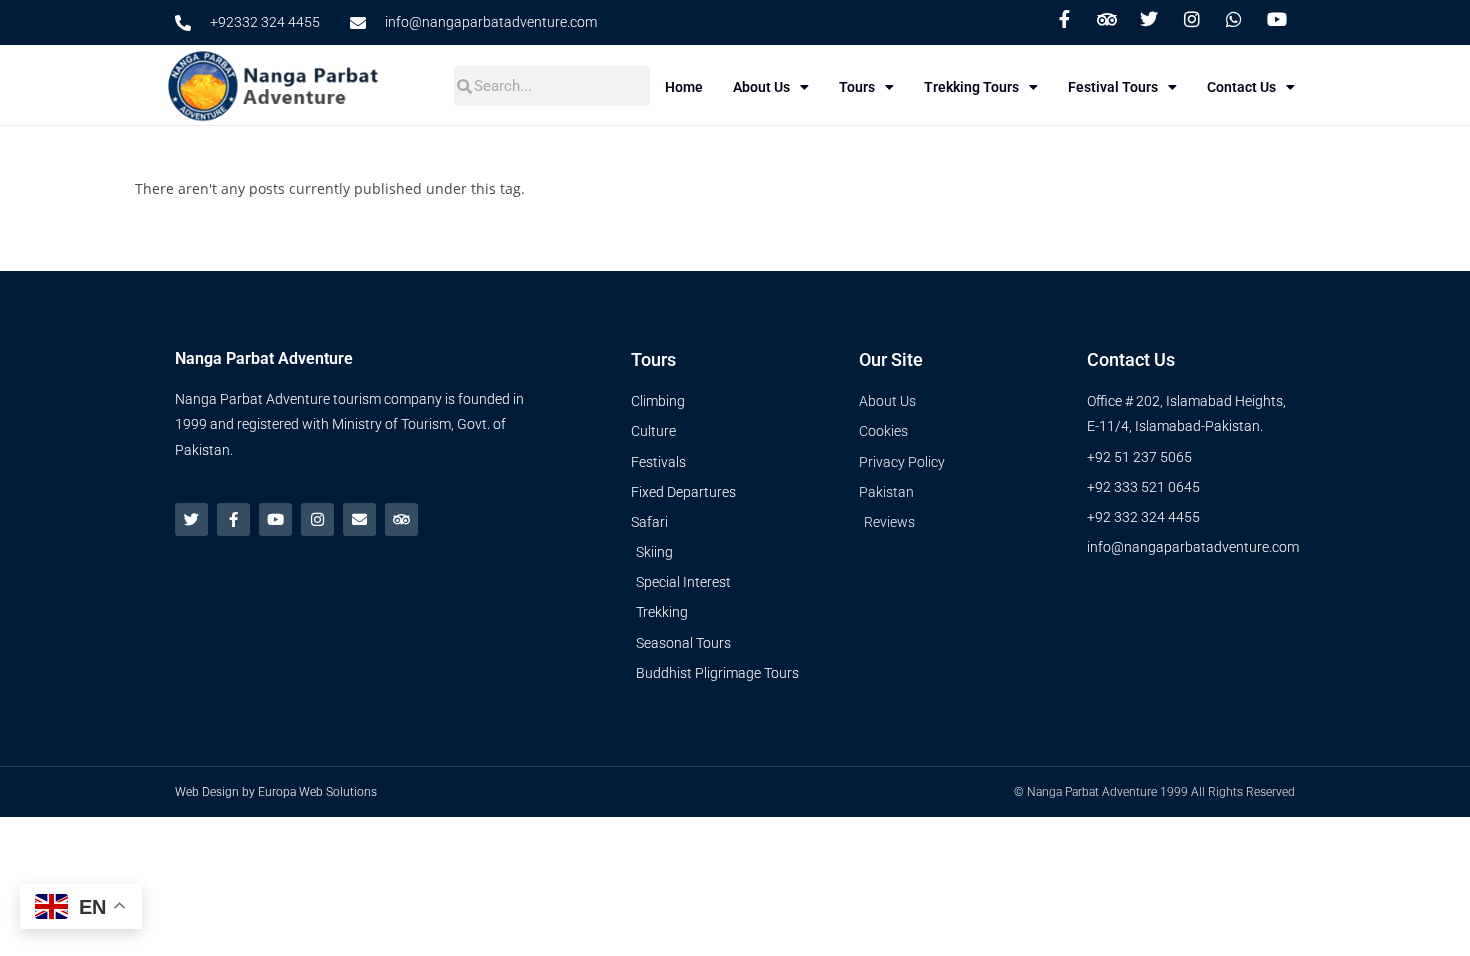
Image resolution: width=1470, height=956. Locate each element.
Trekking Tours (971, 87)
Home (684, 87)
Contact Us (1241, 87)
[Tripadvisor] (401, 519)
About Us (761, 87)
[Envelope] (359, 519)
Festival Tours (1113, 87)
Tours (857, 87)
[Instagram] (317, 519)
